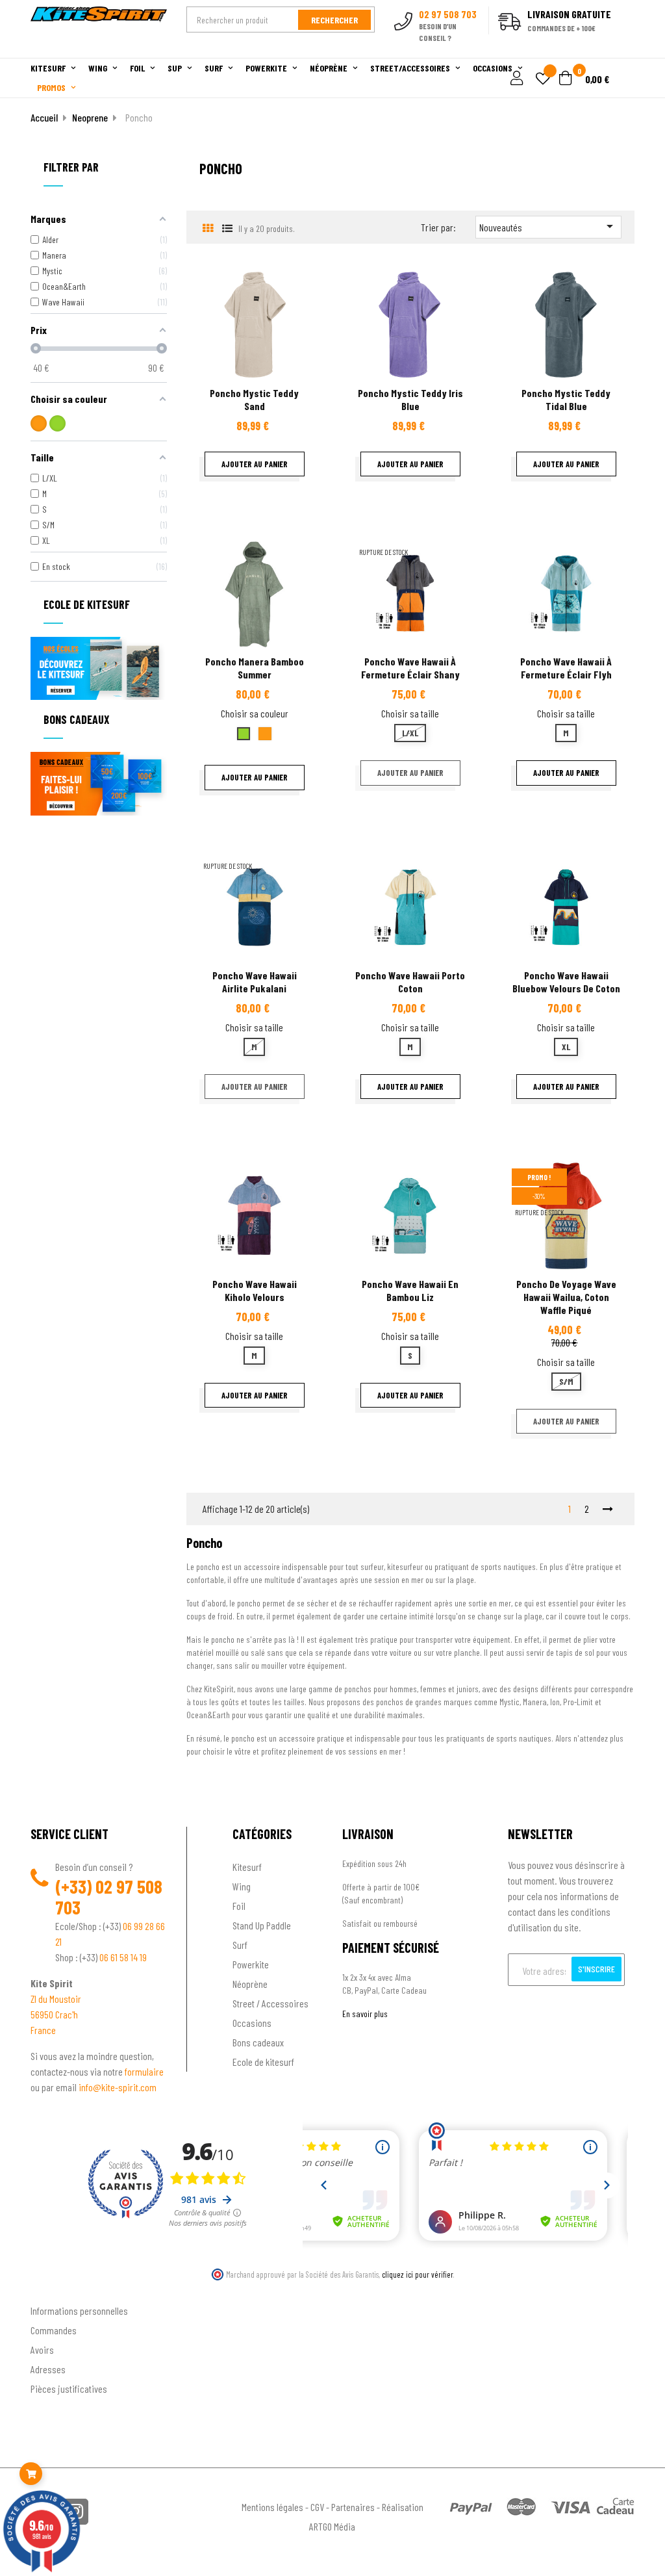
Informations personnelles (79, 2311)
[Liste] (227, 228)
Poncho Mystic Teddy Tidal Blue (566, 399)
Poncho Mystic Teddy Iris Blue (410, 399)
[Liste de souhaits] (543, 80)
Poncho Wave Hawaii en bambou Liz (410, 1290)
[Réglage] (515, 79)
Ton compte (54, 2289)
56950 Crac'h (54, 2014)
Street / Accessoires (270, 2003)
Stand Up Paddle (262, 1925)
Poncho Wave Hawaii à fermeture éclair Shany (410, 668)
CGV (317, 2507)
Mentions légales (272, 2507)
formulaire (144, 2071)
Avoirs (42, 2350)
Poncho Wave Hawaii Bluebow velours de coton (566, 982)
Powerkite (251, 1964)
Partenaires (353, 2507)
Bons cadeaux (258, 2042)
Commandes (54, 2330)
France (43, 2030)
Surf (240, 1945)
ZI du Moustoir (56, 1999)
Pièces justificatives (69, 2389)
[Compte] (619, 51)
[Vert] (57, 423)
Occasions (252, 2023)
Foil (239, 1906)
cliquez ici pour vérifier (418, 2274)
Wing (242, 1886)
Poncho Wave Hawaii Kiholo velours (255, 1290)
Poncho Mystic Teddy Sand (254, 399)
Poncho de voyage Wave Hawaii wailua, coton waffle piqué (566, 1297)
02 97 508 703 (109, 1897)
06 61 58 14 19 (123, 1957)
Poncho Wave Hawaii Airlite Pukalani (255, 982)
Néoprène (250, 1984)
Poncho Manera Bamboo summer (255, 668)
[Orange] (39, 423)
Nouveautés (548, 226)
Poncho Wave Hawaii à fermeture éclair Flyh (566, 668)
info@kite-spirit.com (118, 2087)
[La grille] (207, 228)
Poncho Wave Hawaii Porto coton (410, 982)
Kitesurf (247, 1867)
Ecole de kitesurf (263, 2062)
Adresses (48, 2369)
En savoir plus (365, 2014)
